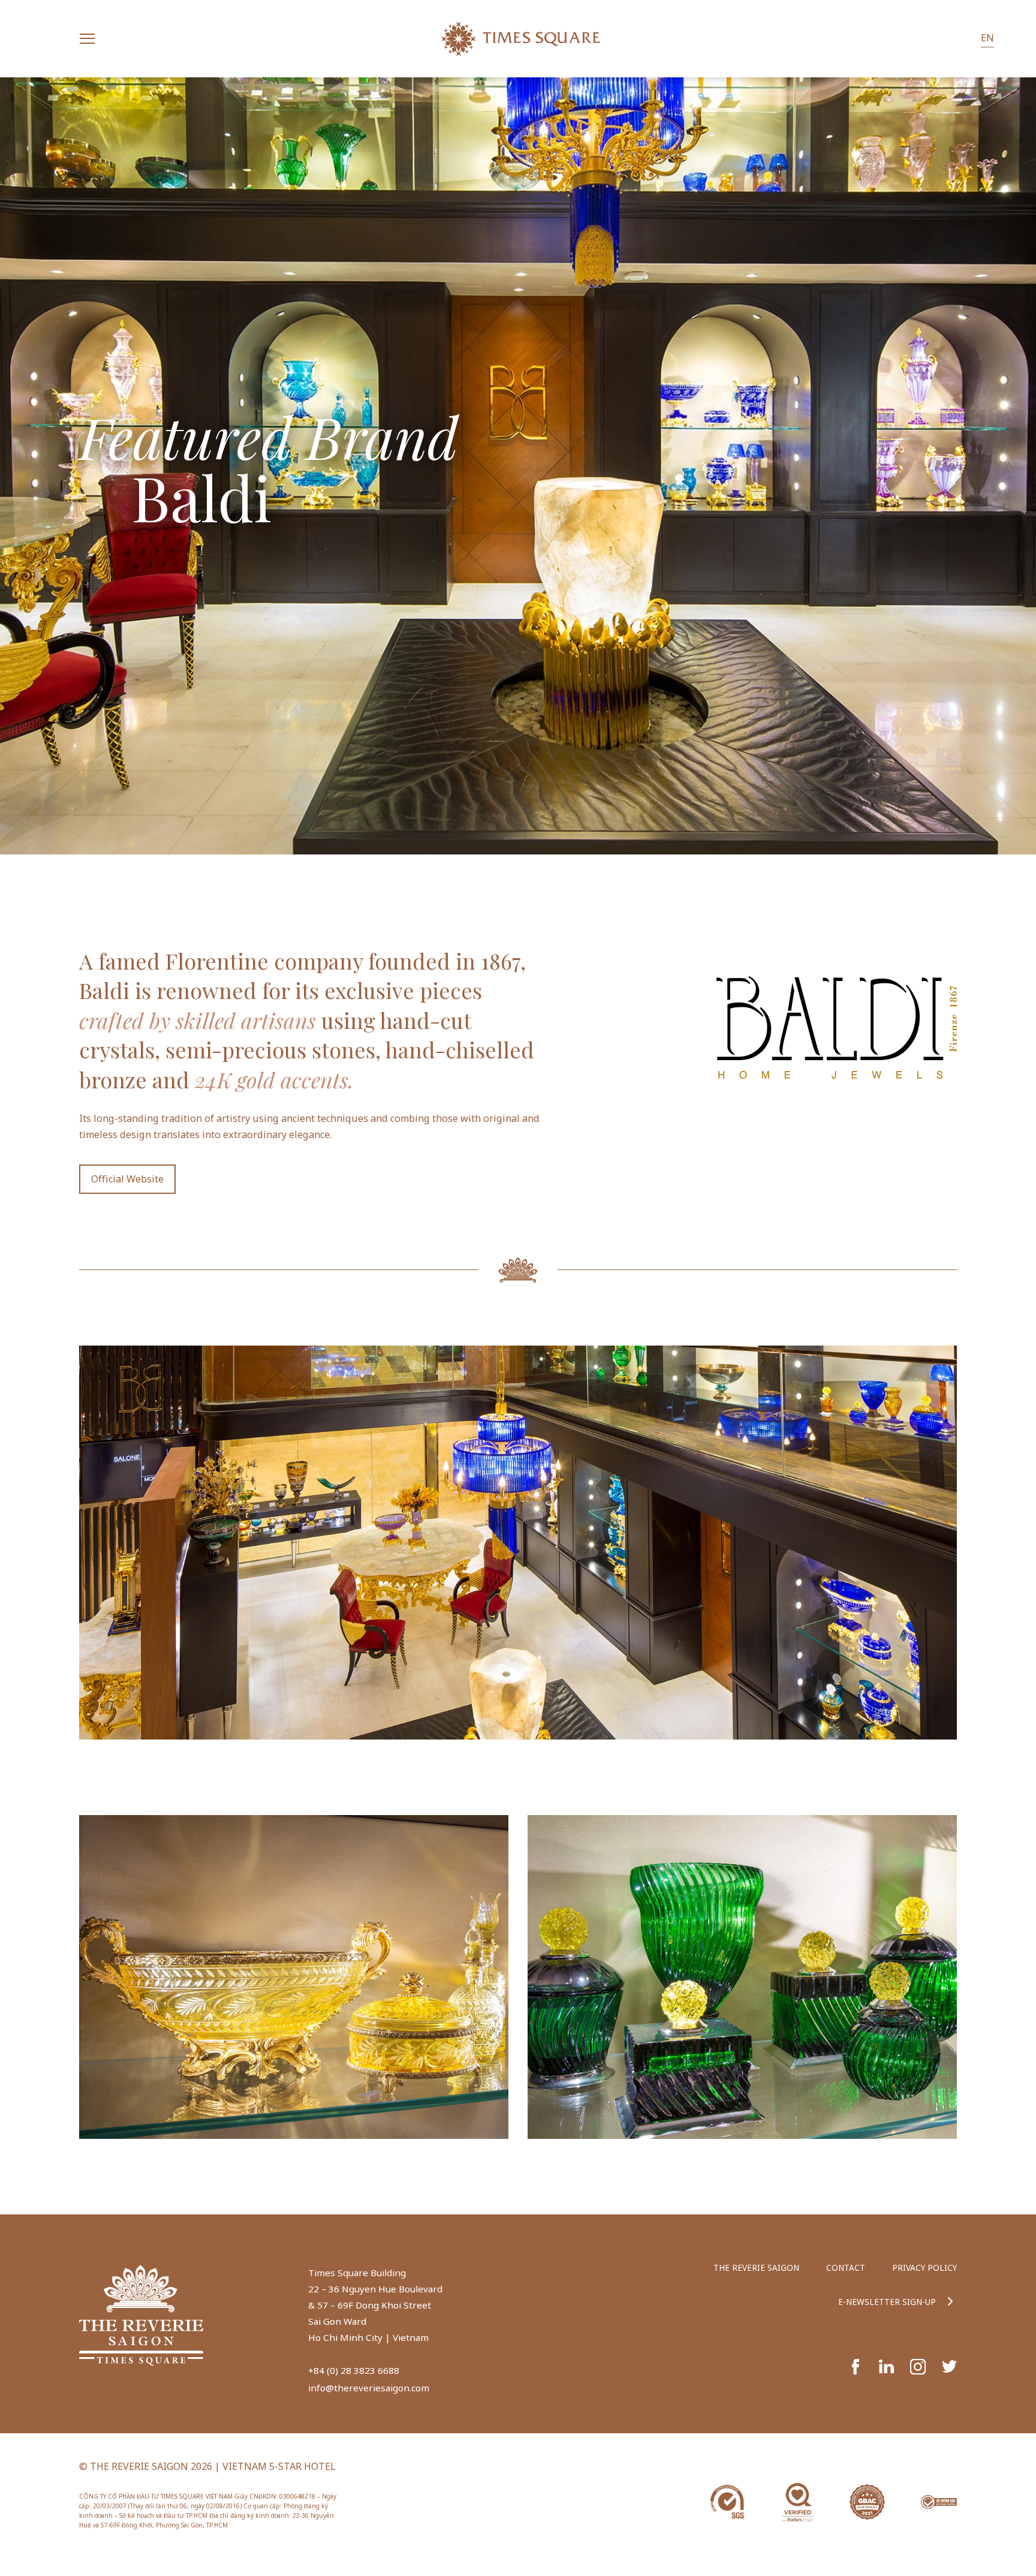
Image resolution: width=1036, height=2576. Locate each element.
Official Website (127, 1179)
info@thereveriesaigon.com (369, 2388)
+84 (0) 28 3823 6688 (354, 2370)
